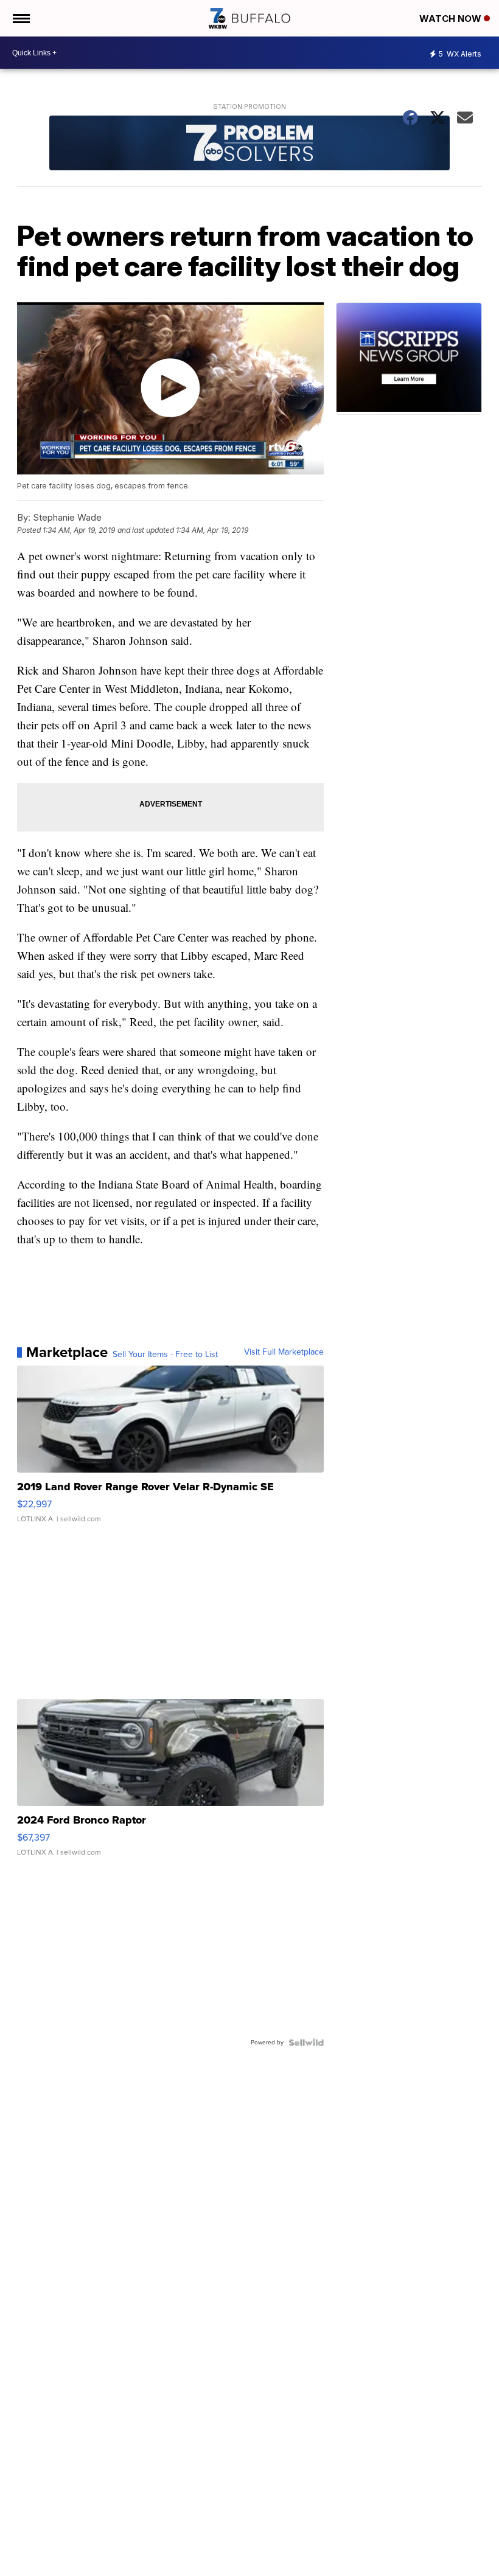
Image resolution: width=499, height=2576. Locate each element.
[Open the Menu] (20, 18)
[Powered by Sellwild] (306, 2043)
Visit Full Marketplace (284, 1352)
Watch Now (452, 19)
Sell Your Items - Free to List (165, 1355)
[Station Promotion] (249, 144)
